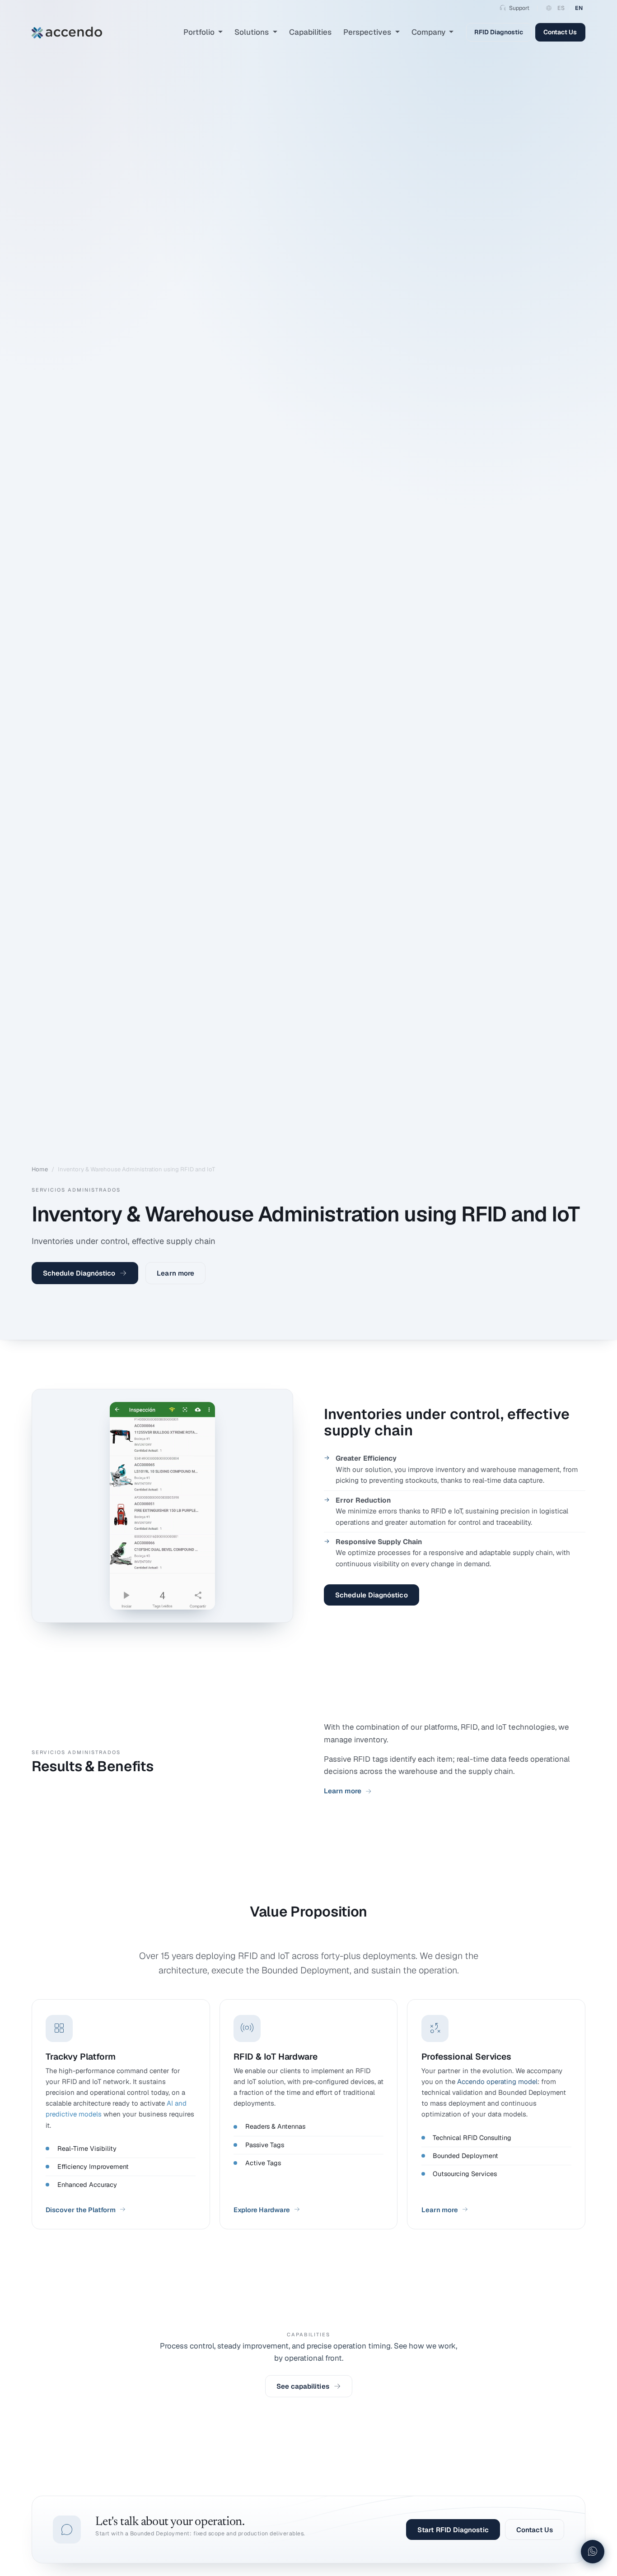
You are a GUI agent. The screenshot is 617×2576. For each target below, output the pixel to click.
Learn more (175, 1273)
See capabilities (303, 2386)
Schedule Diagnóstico (79, 1273)
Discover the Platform (81, 2210)
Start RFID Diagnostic (453, 2530)
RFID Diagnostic (499, 32)
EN (579, 8)
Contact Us (560, 32)
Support (519, 8)
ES (561, 8)
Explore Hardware (262, 2210)
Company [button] (429, 32)
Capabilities (310, 32)
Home (40, 1169)
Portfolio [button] (200, 32)
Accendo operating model (497, 2082)
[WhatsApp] (593, 2552)
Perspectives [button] (368, 32)
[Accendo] (67, 32)
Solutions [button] (252, 32)
